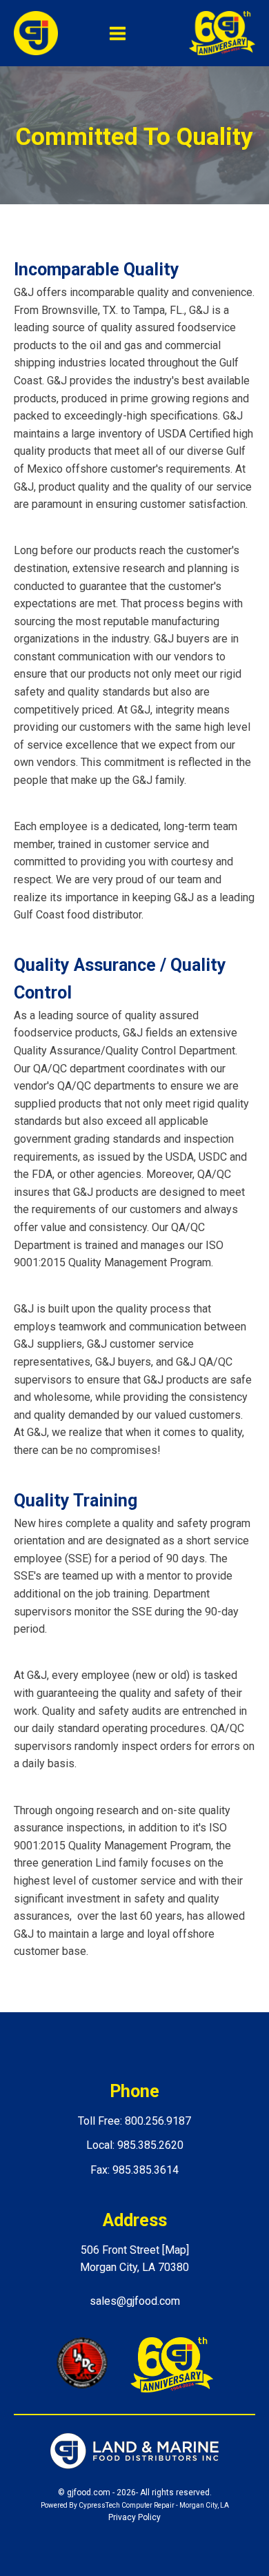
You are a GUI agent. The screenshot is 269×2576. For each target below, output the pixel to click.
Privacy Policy (134, 2517)
